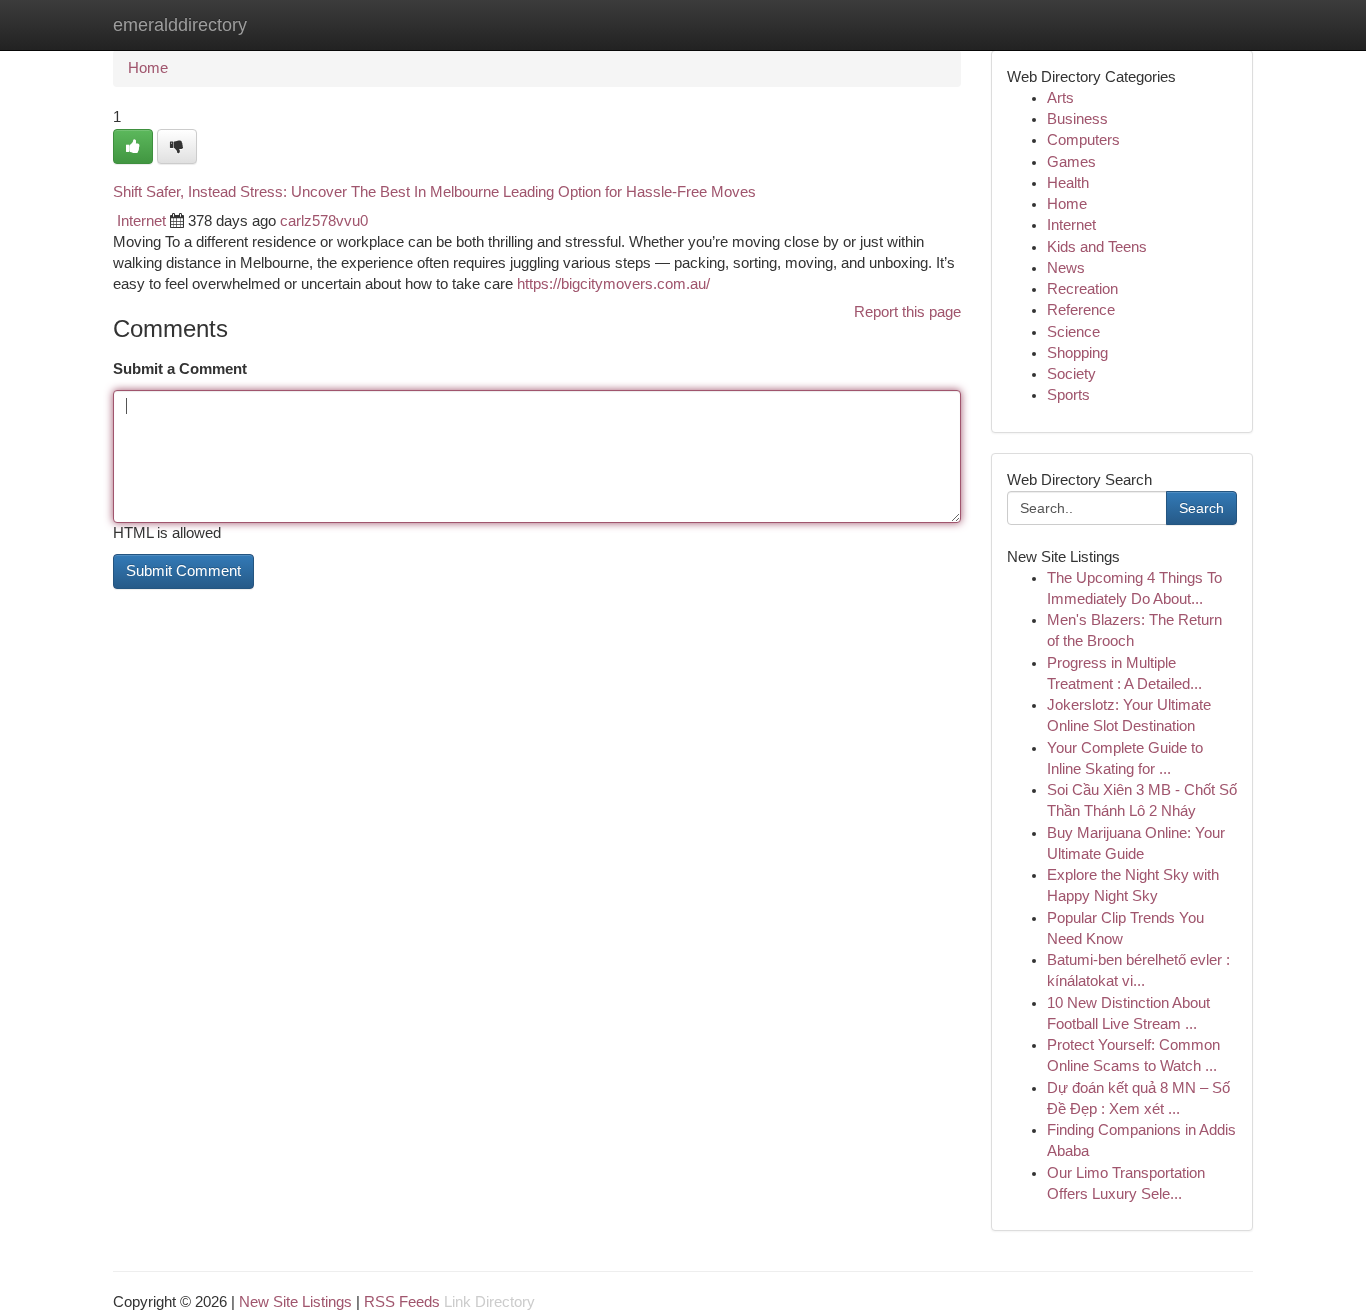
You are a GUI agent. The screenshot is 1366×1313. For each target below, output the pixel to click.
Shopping (1077, 353)
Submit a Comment (180, 369)
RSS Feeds (402, 1302)
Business (1077, 119)
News (1066, 268)
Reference (1081, 310)
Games (1071, 162)
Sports (1068, 395)
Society (1071, 374)
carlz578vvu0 (324, 221)
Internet (141, 221)
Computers (1083, 140)
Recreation (1082, 289)
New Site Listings (295, 1302)
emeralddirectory (180, 25)
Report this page (907, 312)
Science (1073, 332)
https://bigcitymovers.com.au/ (613, 284)
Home (148, 68)
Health (1068, 183)
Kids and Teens (1097, 247)
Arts (1060, 98)
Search (1201, 508)
